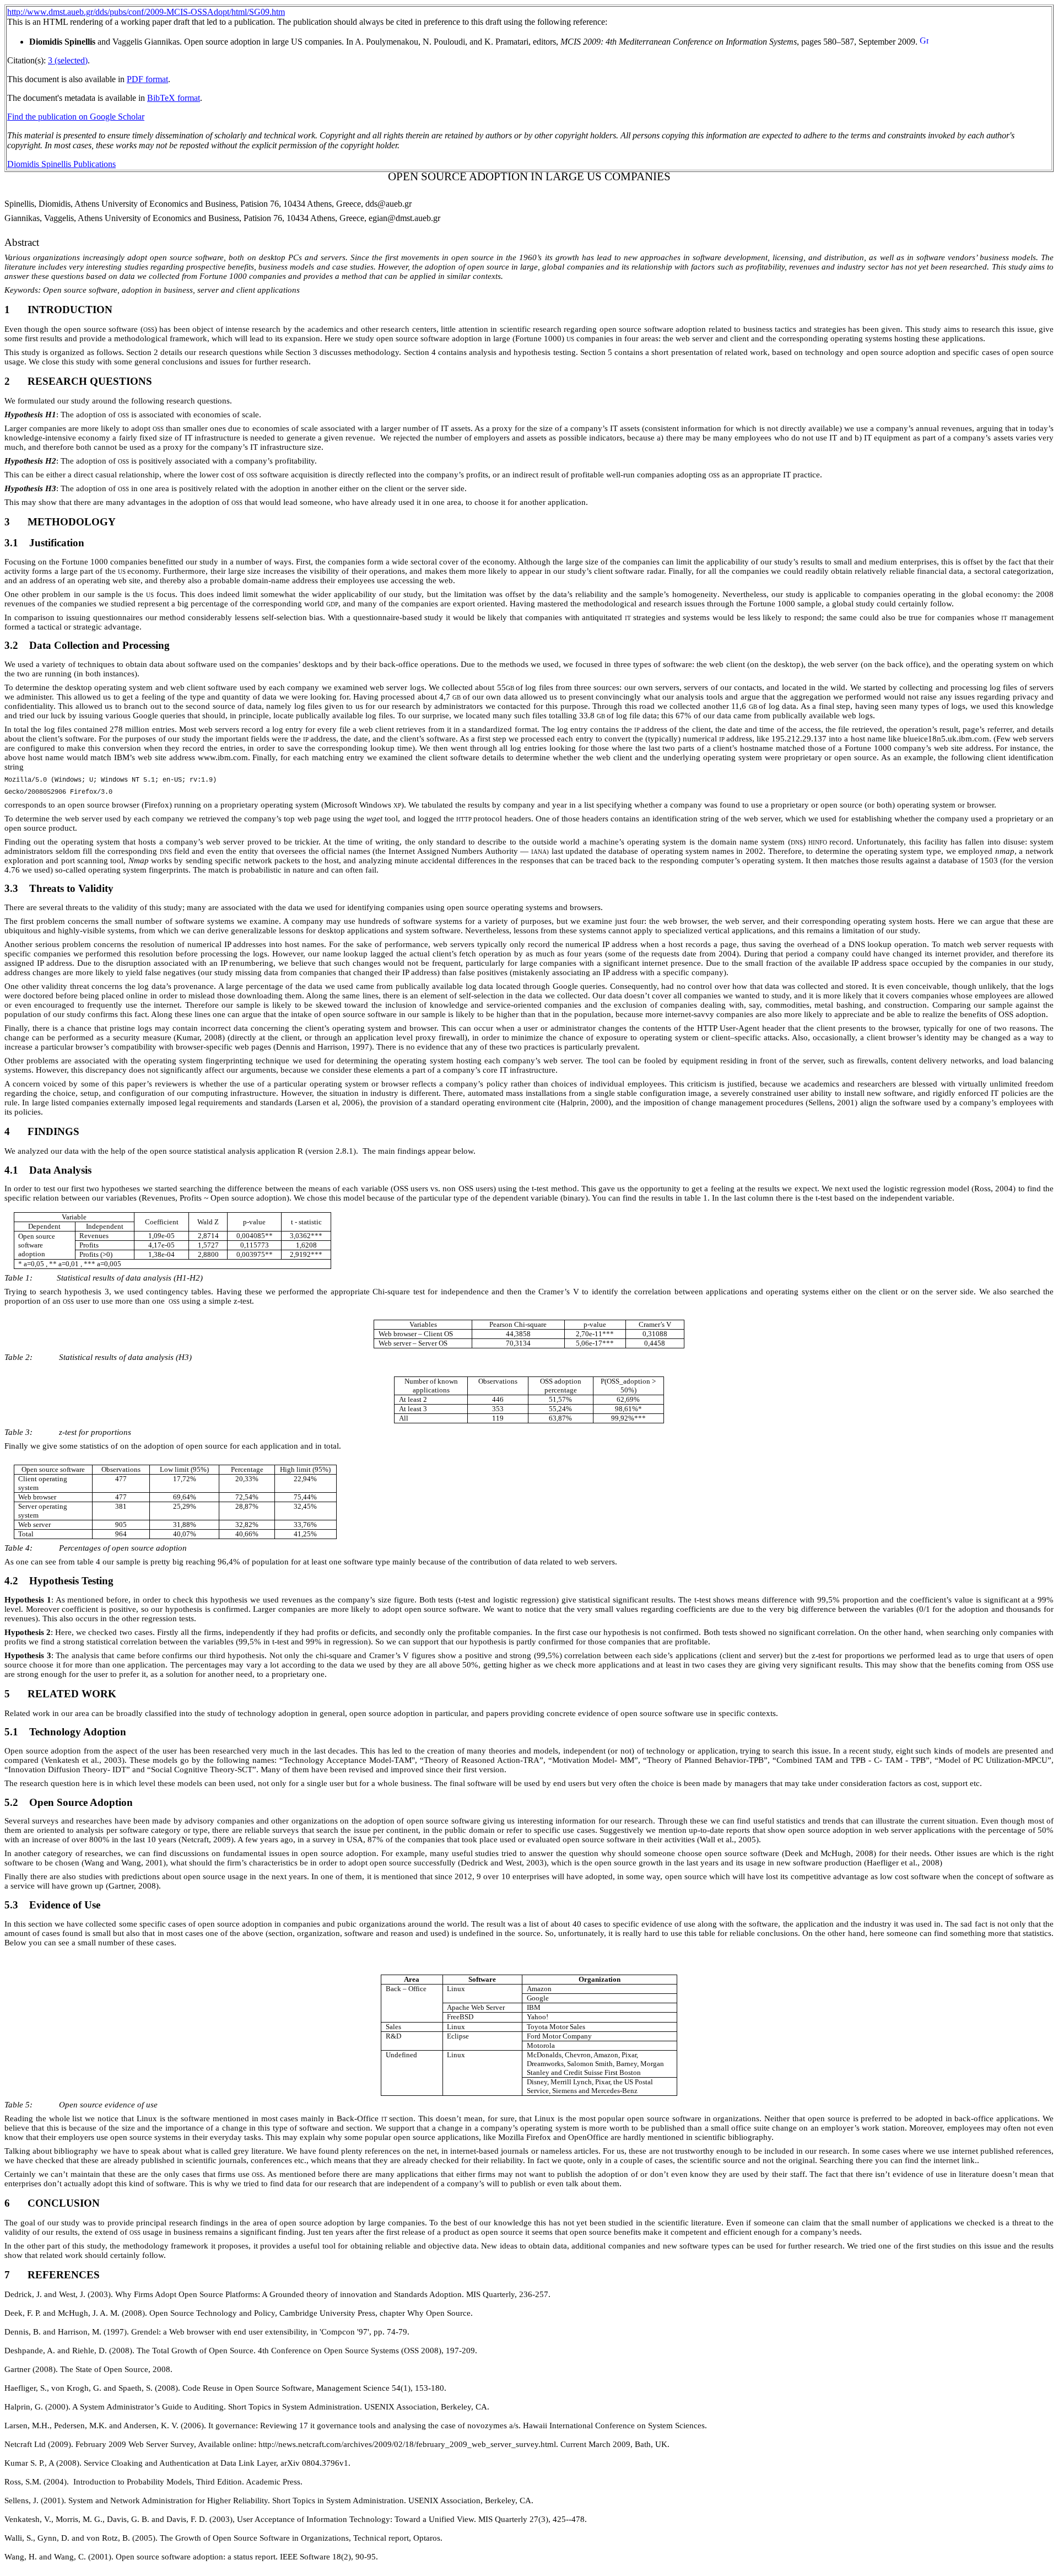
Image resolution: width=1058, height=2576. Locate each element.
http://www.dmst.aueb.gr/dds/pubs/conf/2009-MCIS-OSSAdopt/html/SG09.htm (146, 12)
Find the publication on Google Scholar (76, 117)
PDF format (147, 79)
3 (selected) (68, 60)
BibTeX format (174, 98)
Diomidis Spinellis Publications (61, 164)
